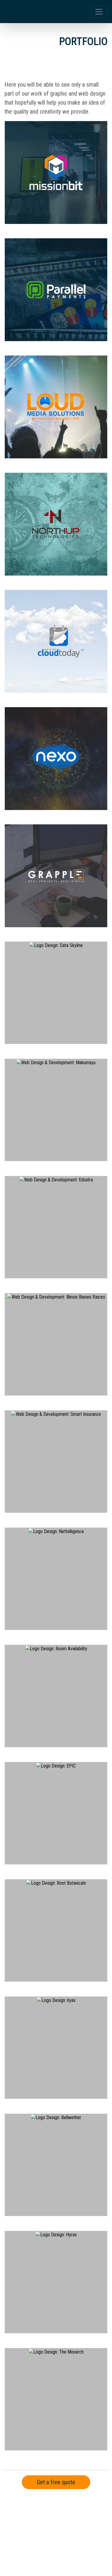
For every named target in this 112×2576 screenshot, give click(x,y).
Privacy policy (88, 2516)
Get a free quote (56, 2482)
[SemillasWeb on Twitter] (46, 2539)
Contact (18, 2516)
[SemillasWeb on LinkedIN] (82, 2539)
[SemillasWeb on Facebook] (28, 2539)
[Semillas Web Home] (32, 12)
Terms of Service (50, 2516)
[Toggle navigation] (99, 12)
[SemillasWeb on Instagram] (64, 2539)
